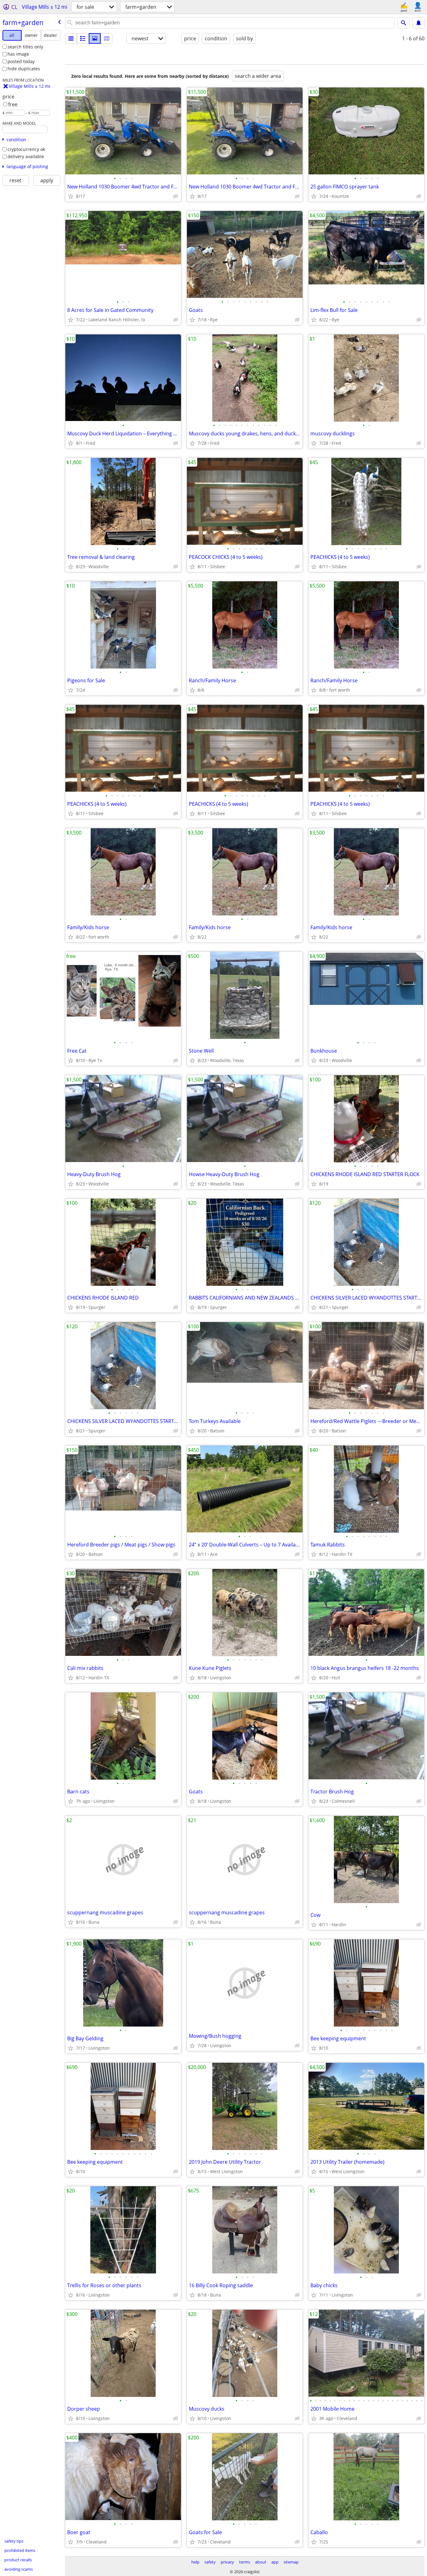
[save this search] (419, 23)
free (13, 104)
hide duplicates (24, 69)
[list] (71, 38)
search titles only (25, 47)
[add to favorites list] (71, 196)
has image (18, 54)
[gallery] (95, 38)
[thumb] (83, 38)
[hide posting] (176, 196)
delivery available (26, 156)
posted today (21, 61)
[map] (107, 38)
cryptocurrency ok (26, 149)
